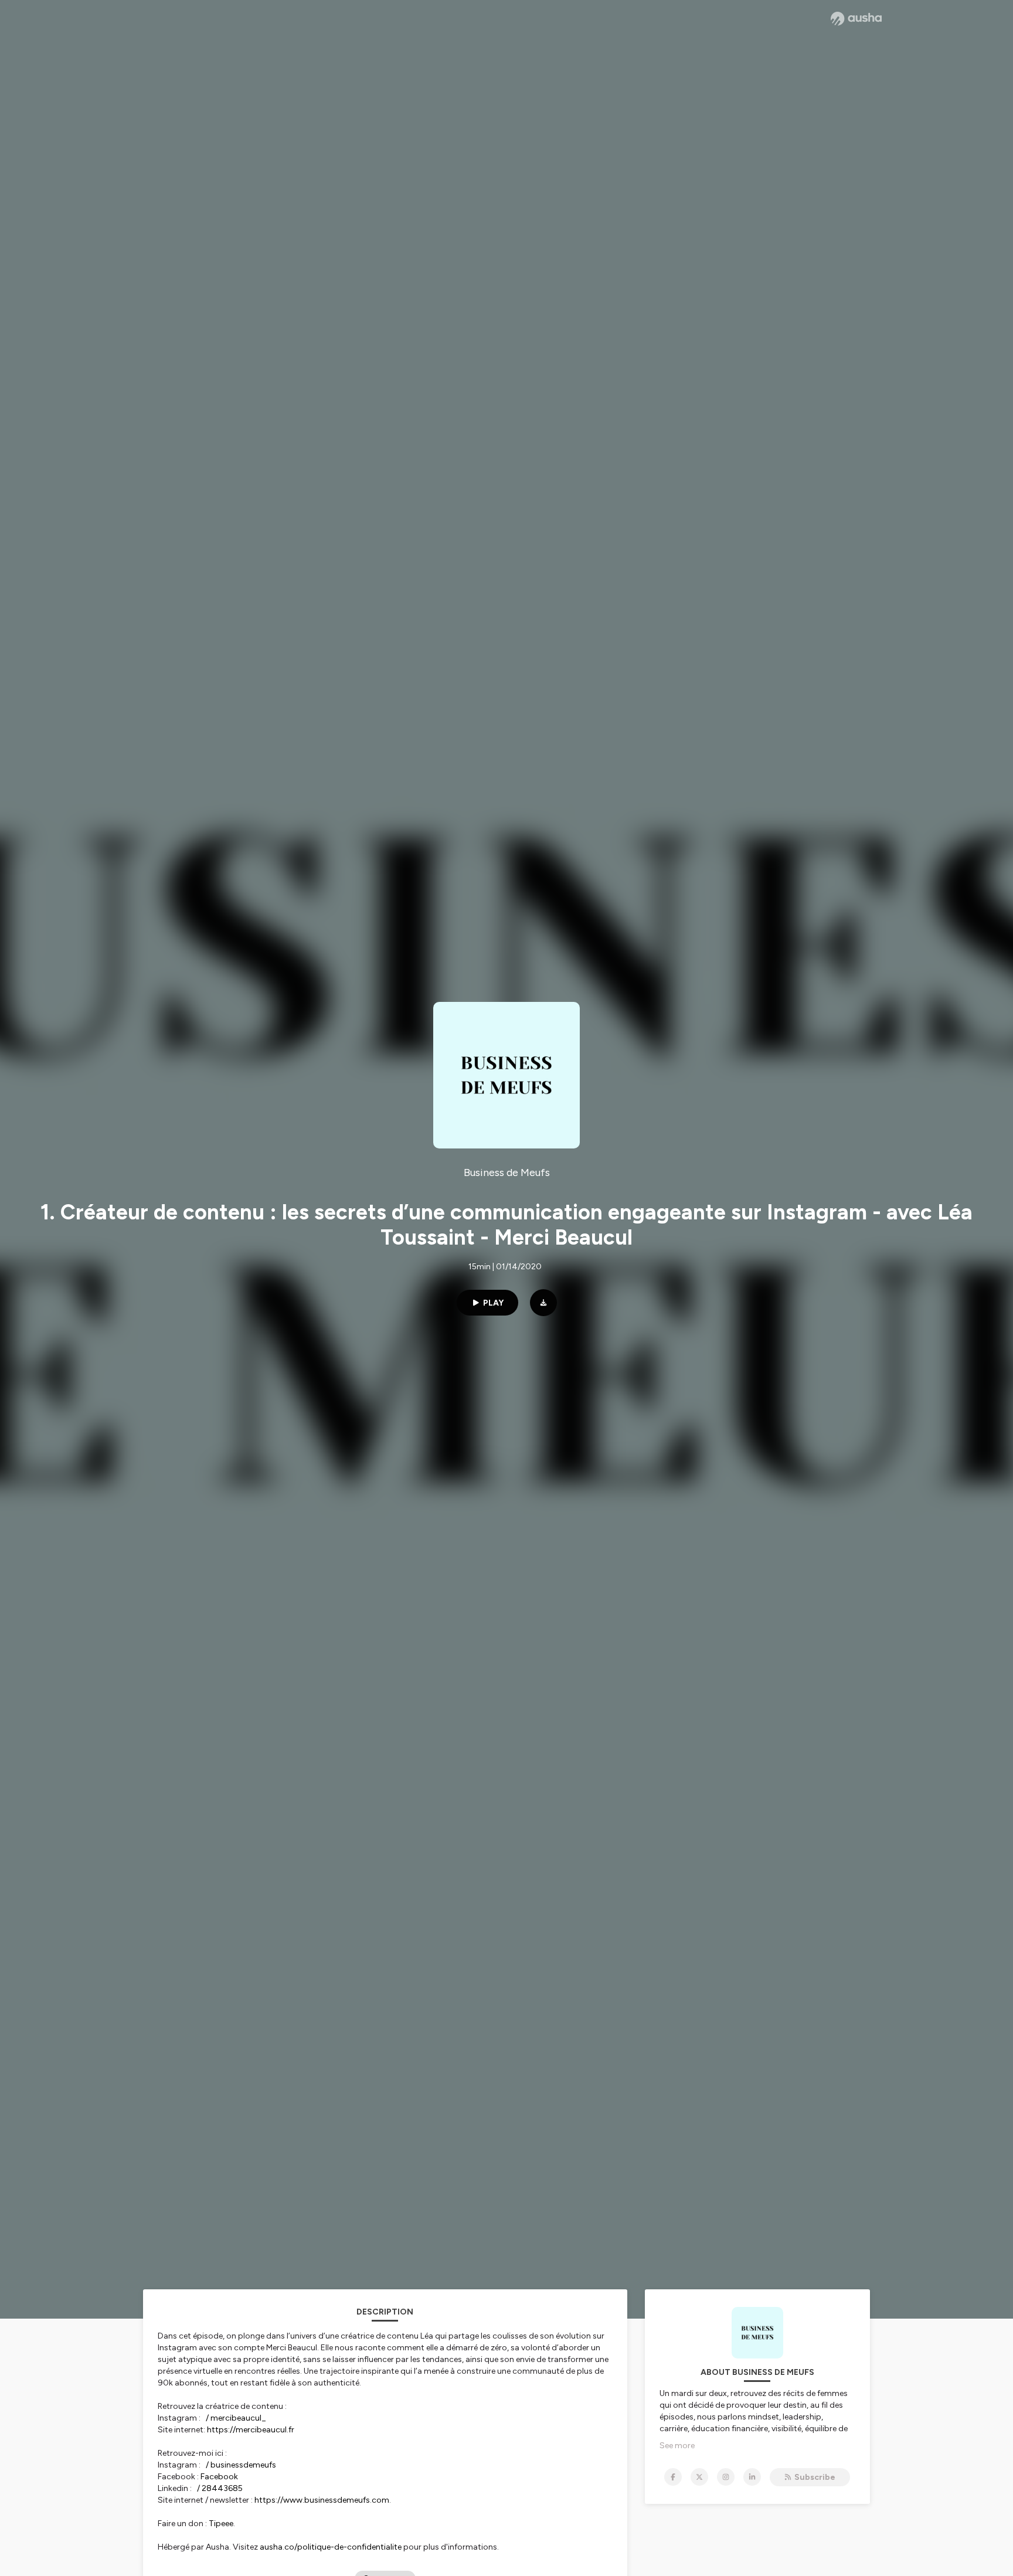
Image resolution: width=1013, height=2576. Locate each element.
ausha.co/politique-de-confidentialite (331, 2547)
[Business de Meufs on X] (699, 2477)
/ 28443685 (220, 2488)
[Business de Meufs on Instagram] (726, 2477)
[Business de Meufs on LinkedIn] (752, 2477)
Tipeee (221, 2524)
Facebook (219, 2477)
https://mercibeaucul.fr (251, 2430)
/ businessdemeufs (241, 2465)
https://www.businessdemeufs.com (322, 2500)
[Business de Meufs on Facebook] (673, 2477)
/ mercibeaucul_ (236, 2418)
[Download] (543, 1303)
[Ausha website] (856, 19)
